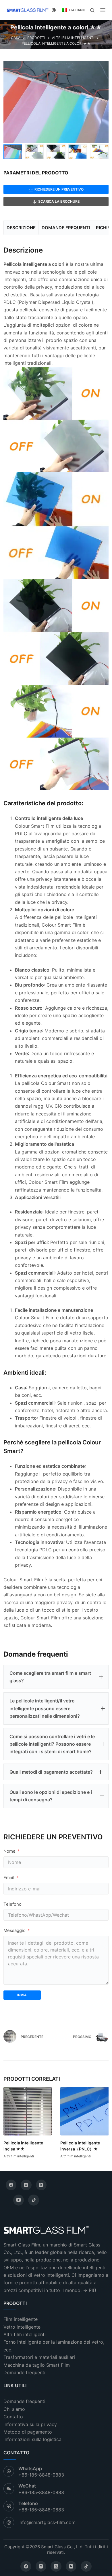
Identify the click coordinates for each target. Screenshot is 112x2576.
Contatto (13, 2417)
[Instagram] (26, 2185)
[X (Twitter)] (41, 2185)
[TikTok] (34, 2200)
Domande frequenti (24, 2372)
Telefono (12, 1904)
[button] (56, 1677)
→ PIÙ (90, 2290)
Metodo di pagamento (28, 2432)
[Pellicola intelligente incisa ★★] (28, 2111)
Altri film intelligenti (19, 2156)
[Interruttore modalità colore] (54, 10)
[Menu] (103, 10)
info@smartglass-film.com (47, 2522)
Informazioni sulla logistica (32, 2439)
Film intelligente (21, 2319)
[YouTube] (19, 2200)
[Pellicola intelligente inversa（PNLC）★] (84, 2111)
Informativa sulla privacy (30, 2424)
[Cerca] (92, 10)
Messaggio (15, 1930)
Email (9, 1878)
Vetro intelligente (22, 2327)
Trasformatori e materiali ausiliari (39, 2357)
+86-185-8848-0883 (41, 2475)
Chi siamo (14, 2409)
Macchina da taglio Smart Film (37, 2365)
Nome (9, 1851)
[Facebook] (11, 2185)
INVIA (22, 1995)
